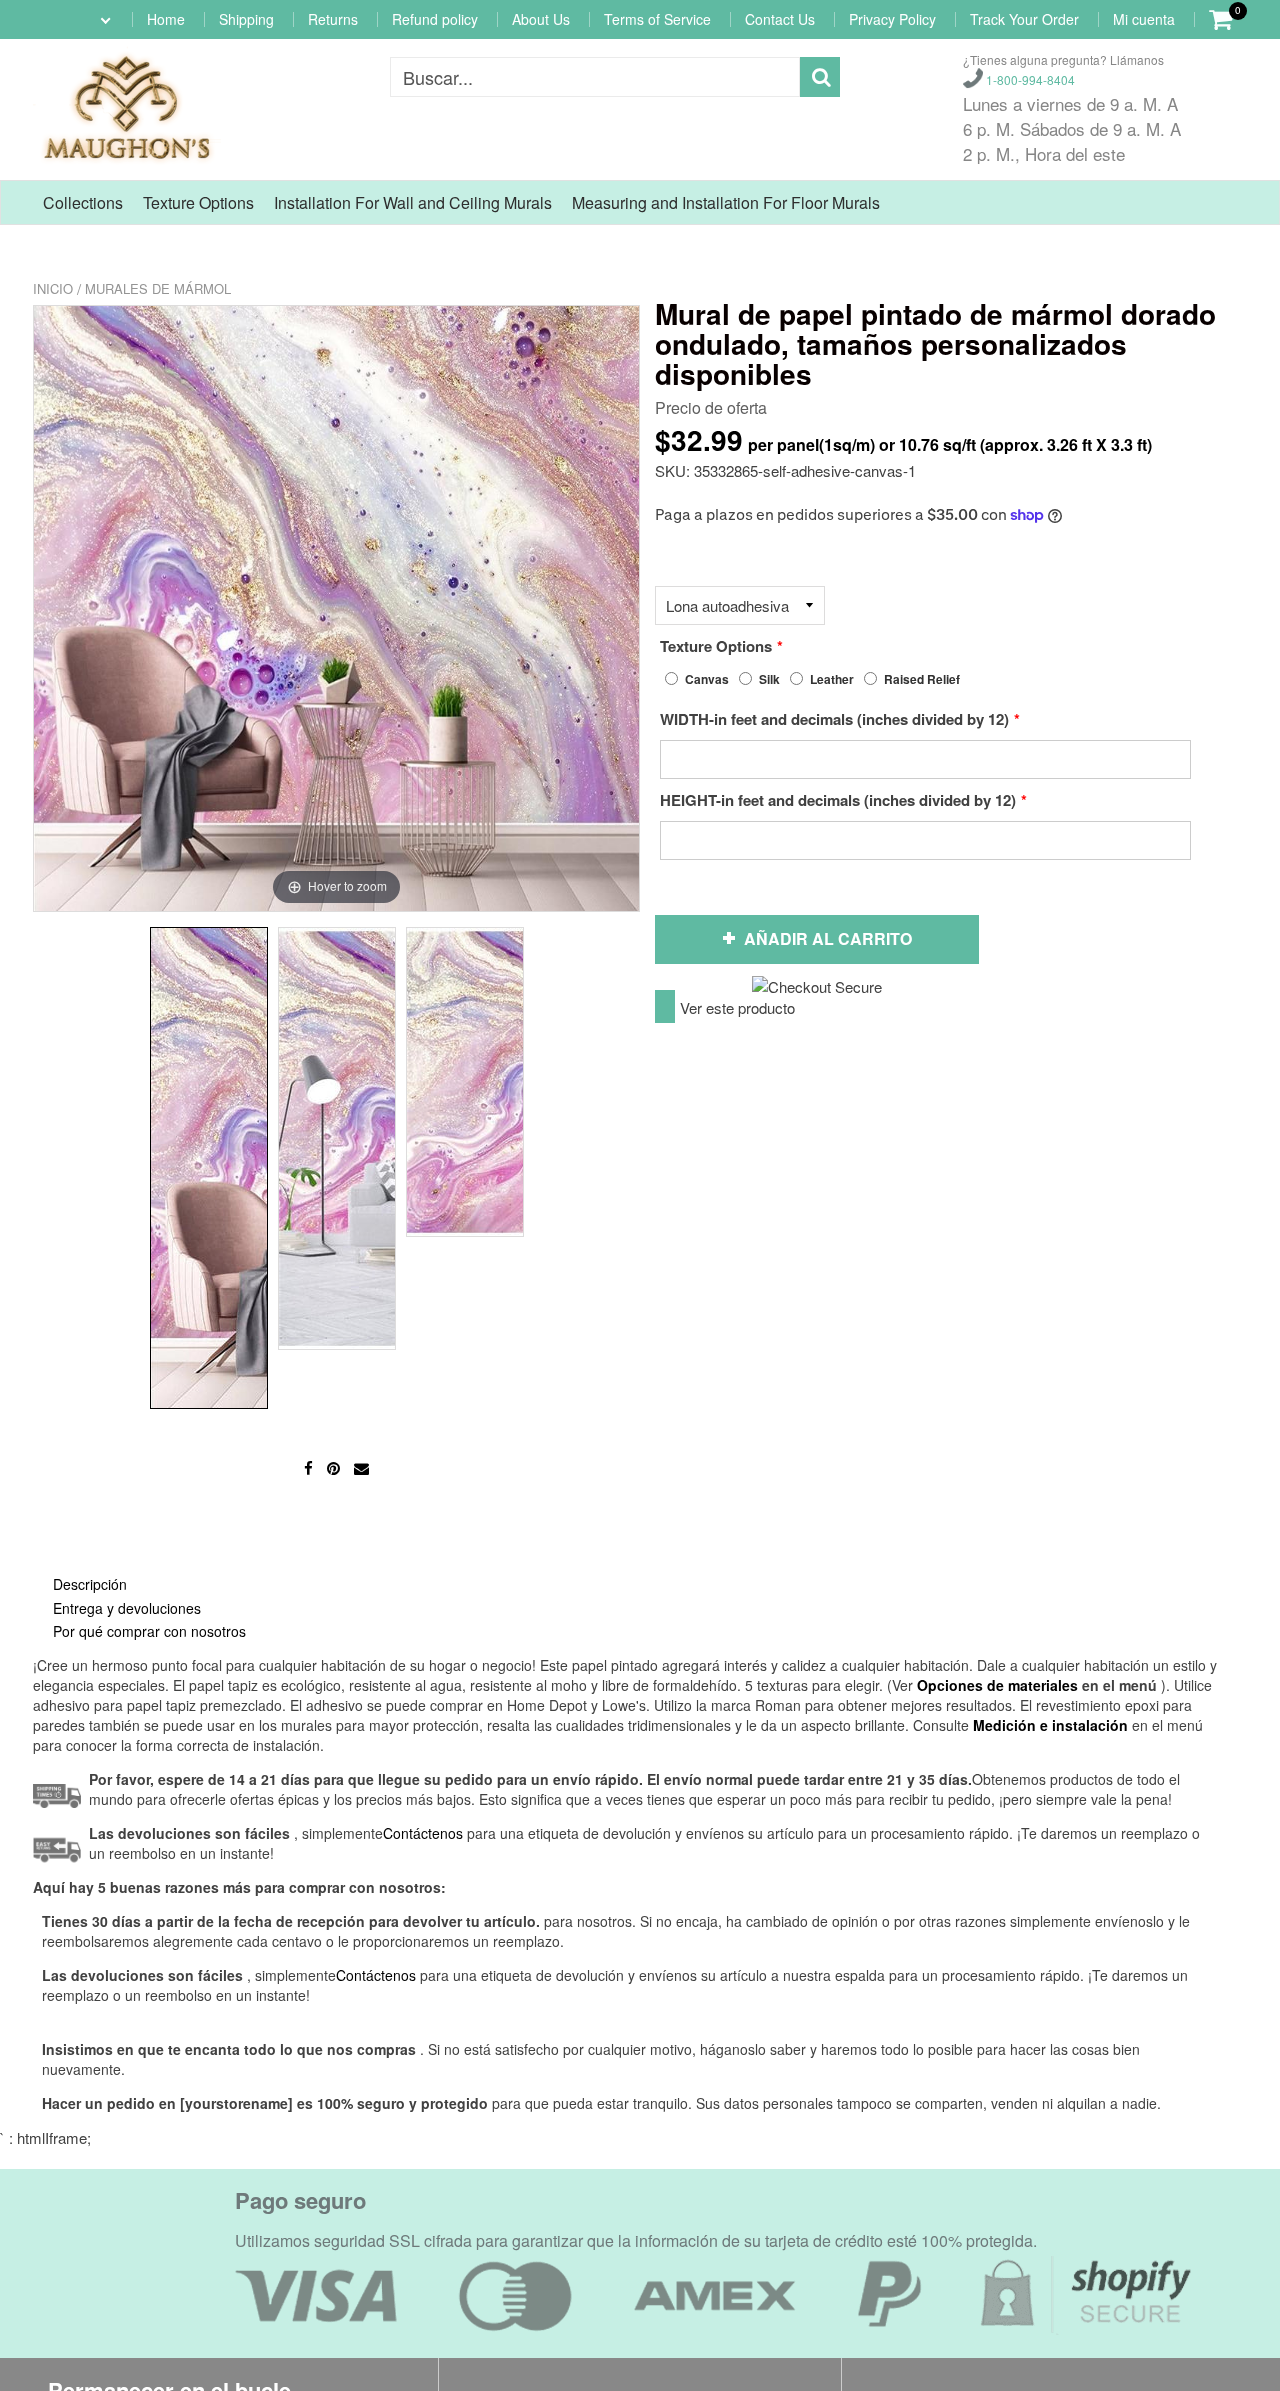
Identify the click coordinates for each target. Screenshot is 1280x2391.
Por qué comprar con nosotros (149, 1631)
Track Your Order (1024, 19)
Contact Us (780, 19)
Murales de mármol (158, 288)
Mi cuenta (1144, 19)
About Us (541, 19)
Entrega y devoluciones (127, 1608)
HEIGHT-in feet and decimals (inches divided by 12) (838, 800)
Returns (333, 19)
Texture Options (198, 202)
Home (166, 19)
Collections (83, 202)
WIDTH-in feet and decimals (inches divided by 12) (834, 719)
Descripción (90, 1584)
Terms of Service (657, 19)
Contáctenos (376, 1975)
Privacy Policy (892, 19)
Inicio (53, 288)
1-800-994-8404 (1029, 79)
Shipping (246, 19)
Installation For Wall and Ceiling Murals (413, 202)
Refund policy (435, 19)
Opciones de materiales (997, 1685)
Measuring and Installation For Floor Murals (726, 202)
